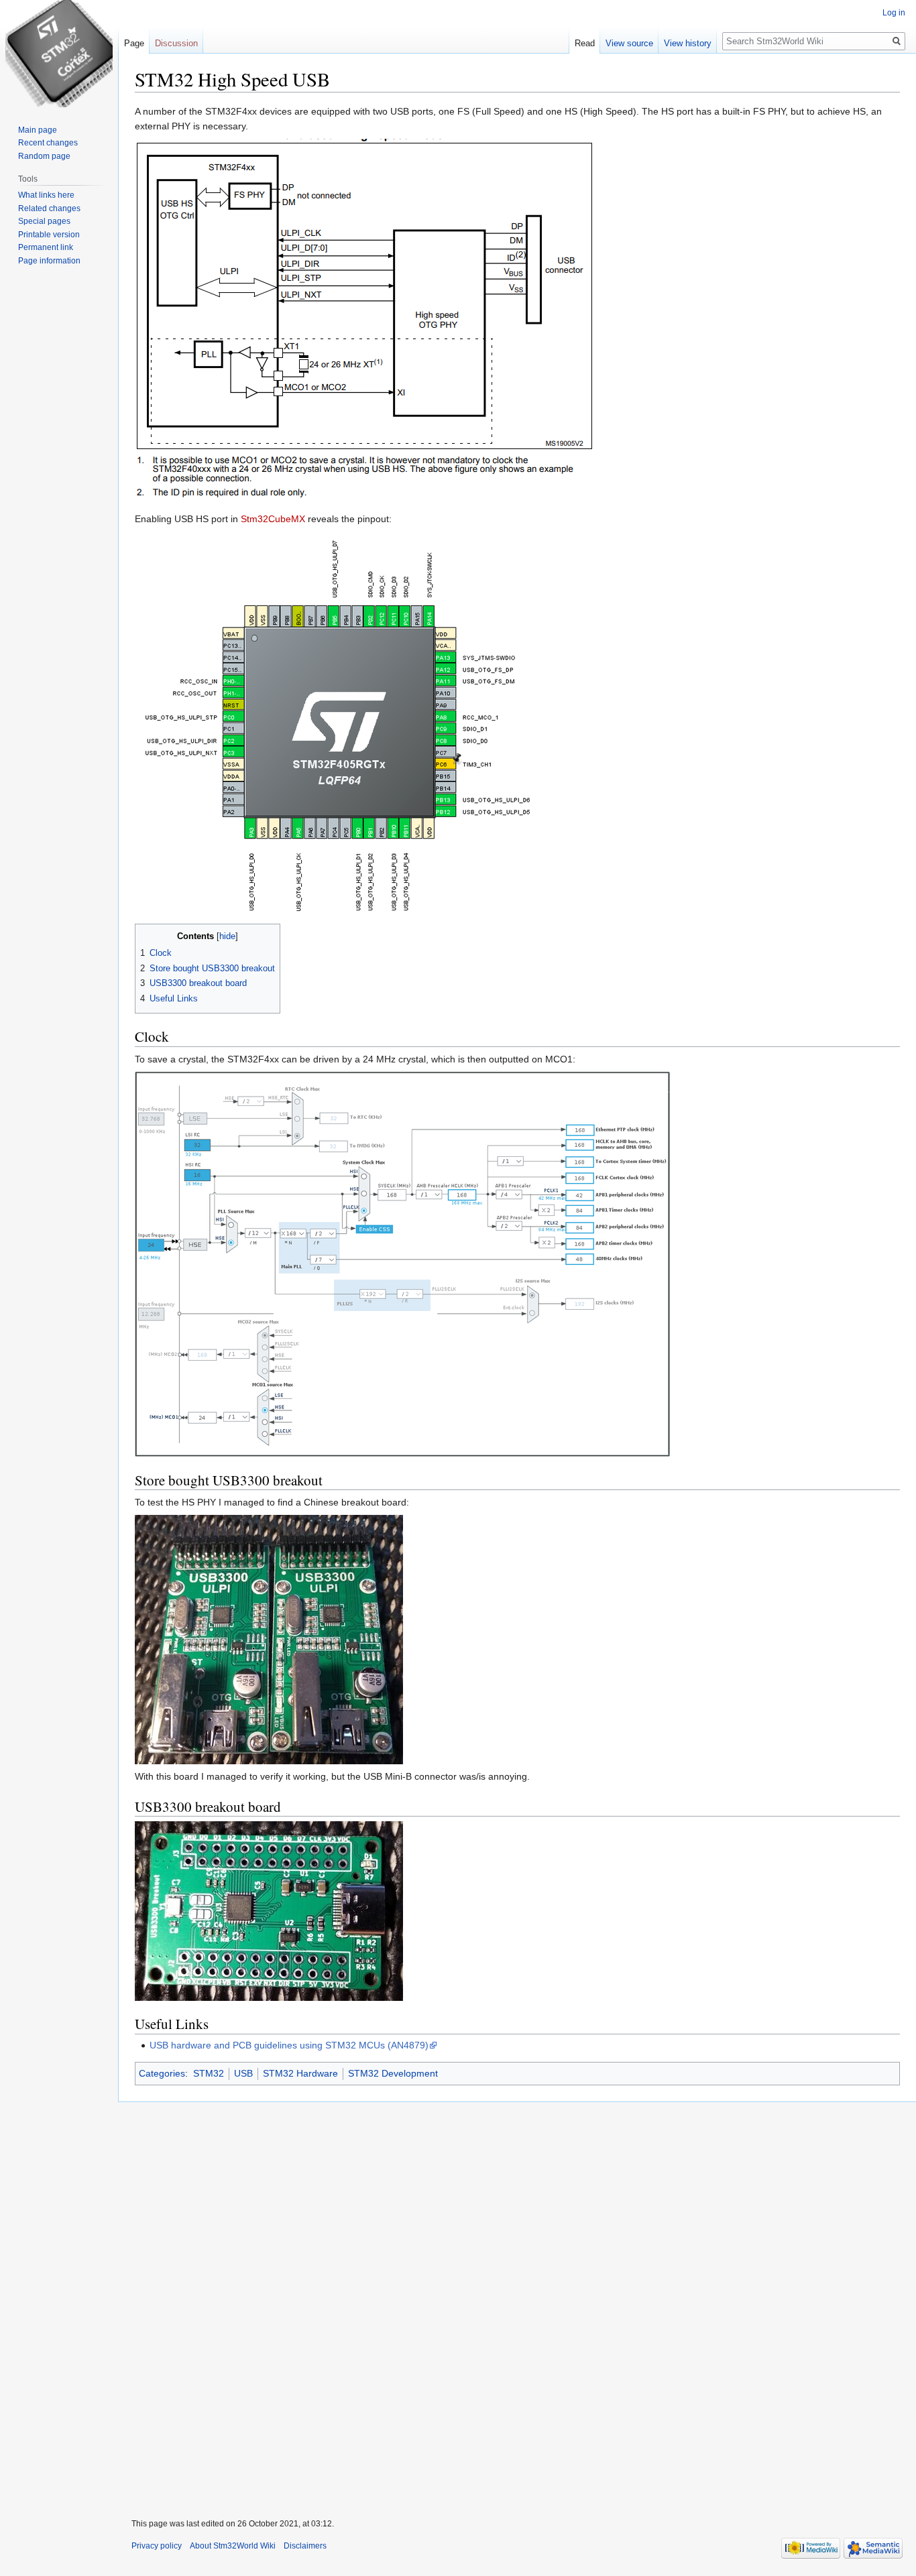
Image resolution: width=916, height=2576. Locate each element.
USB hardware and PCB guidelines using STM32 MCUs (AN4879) (289, 2045)
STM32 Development (393, 2073)
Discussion (176, 43)
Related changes (49, 208)
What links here (46, 195)
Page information (49, 261)
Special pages (44, 221)
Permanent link (46, 247)
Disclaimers (305, 2546)
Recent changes (48, 143)
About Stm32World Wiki (233, 2546)
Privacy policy (157, 2546)
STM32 (209, 2073)
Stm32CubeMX (273, 519)
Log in (894, 13)
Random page (44, 156)
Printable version (49, 235)
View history (688, 43)
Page (134, 43)
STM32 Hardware (300, 2073)
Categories (162, 2073)
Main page (38, 130)
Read (585, 43)
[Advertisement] (517, 2302)
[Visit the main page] (59, 54)
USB (243, 2073)
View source (629, 43)
